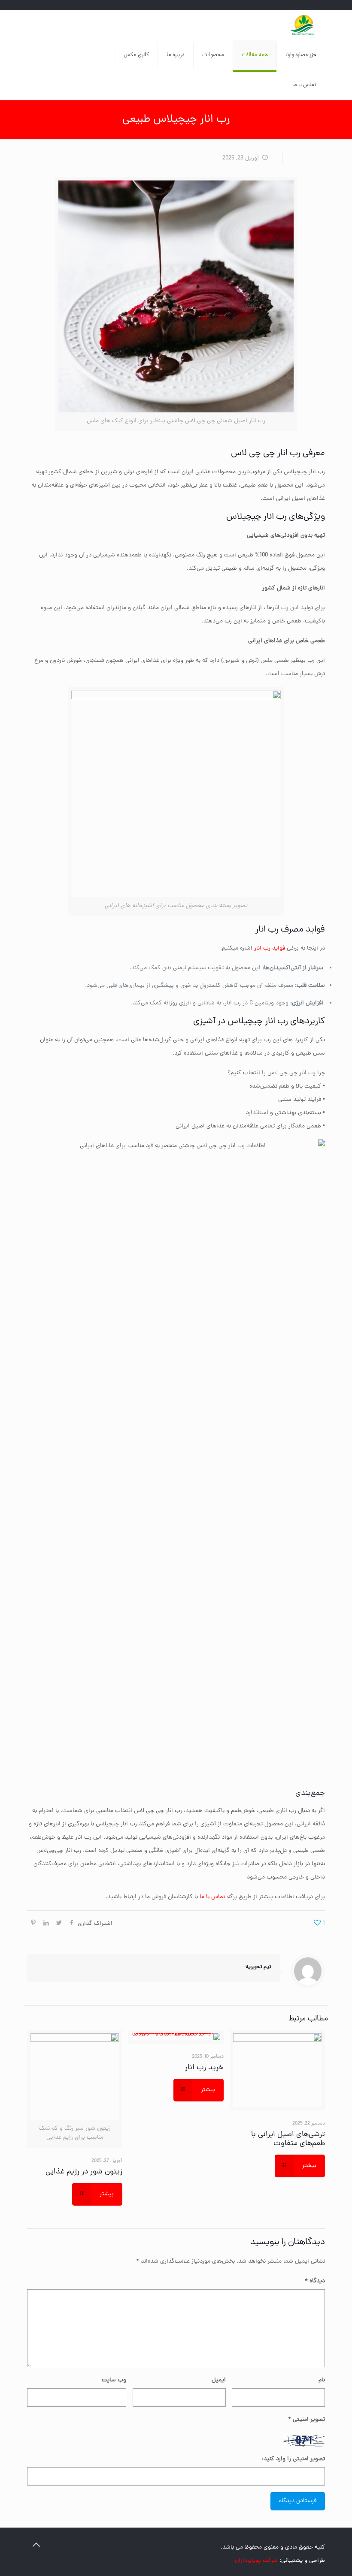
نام (322, 2380)
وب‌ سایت (114, 2380)
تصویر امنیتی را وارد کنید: (293, 2459)
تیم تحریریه (258, 1967)
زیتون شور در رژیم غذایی (84, 2172)
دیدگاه (315, 2281)
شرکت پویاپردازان (256, 2561)
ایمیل (219, 2380)
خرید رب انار (204, 2068)
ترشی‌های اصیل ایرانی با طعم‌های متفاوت (288, 2139)
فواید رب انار (270, 948)
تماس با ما (212, 1897)
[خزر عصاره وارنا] (303, 25)
